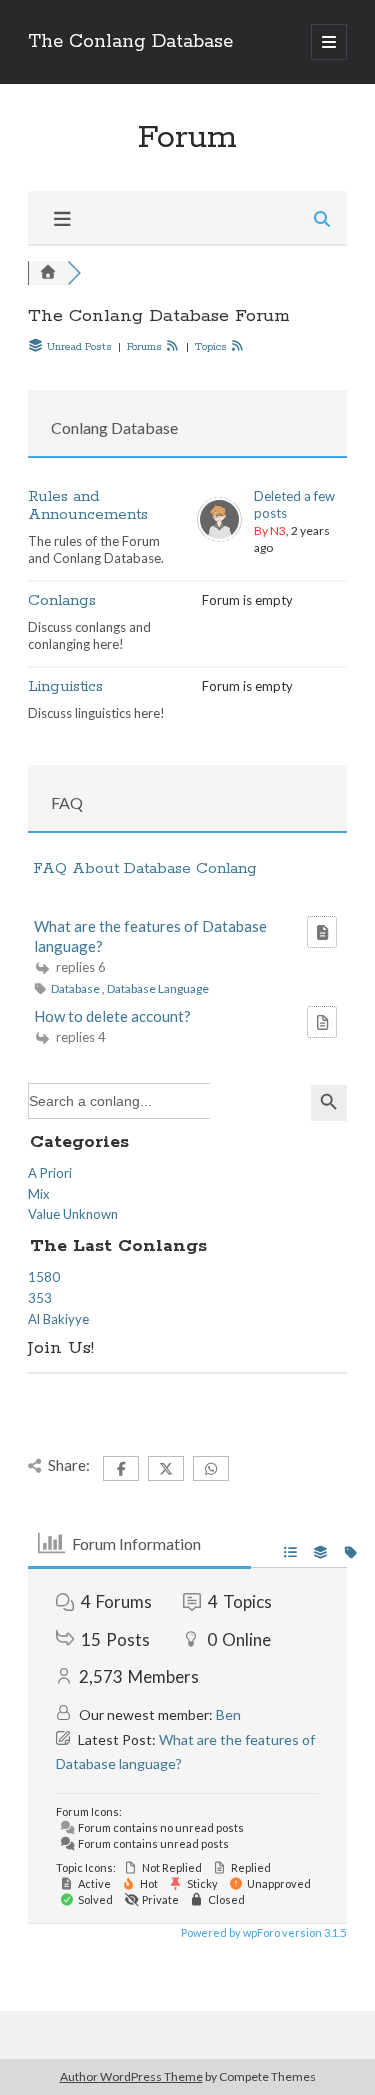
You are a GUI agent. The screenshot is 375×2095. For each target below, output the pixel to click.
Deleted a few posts (294, 504)
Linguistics (65, 686)
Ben (228, 1714)
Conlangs (62, 600)
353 (40, 1298)
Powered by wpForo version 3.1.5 (262, 1932)
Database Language (158, 988)
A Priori (50, 1173)
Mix (39, 1194)
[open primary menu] (329, 42)
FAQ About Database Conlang (145, 868)
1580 (44, 1277)
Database (76, 988)
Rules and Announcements (88, 505)
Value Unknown (73, 1214)
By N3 (270, 530)
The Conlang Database (130, 42)
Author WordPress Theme (131, 2076)
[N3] (219, 537)
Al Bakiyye (58, 1319)
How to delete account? (112, 1016)
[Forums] (48, 272)
